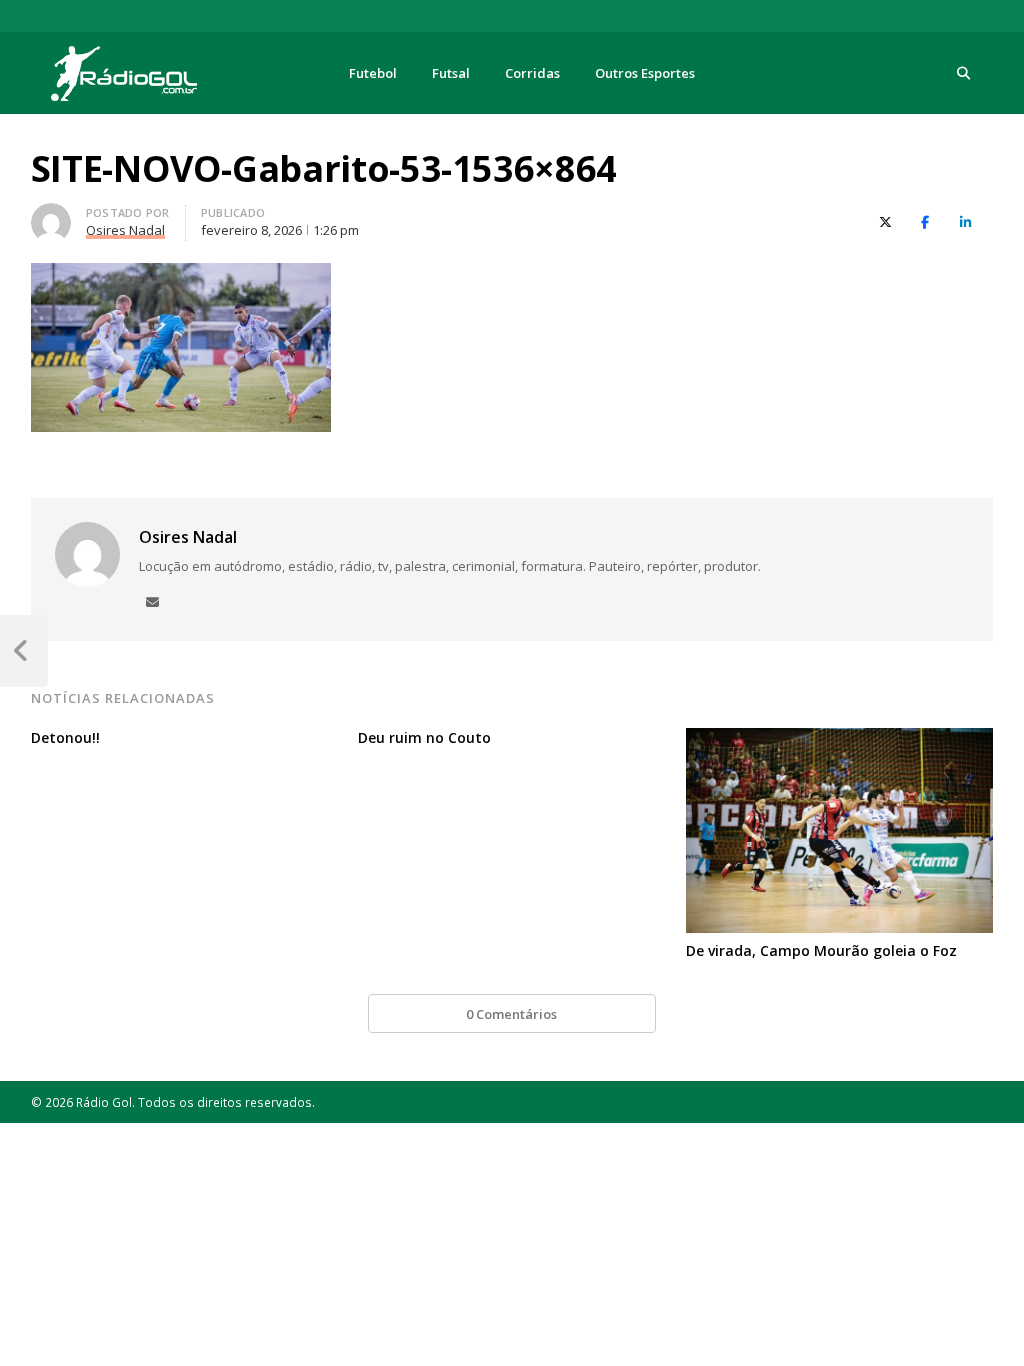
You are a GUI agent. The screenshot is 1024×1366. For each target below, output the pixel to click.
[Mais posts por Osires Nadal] (51, 215)
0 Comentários (511, 1014)
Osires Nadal (188, 537)
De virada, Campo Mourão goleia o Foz (821, 950)
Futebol (373, 73)
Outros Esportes (645, 73)
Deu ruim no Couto (424, 737)
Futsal (451, 73)
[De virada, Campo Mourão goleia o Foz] (840, 740)
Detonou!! (65, 737)
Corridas (532, 73)
